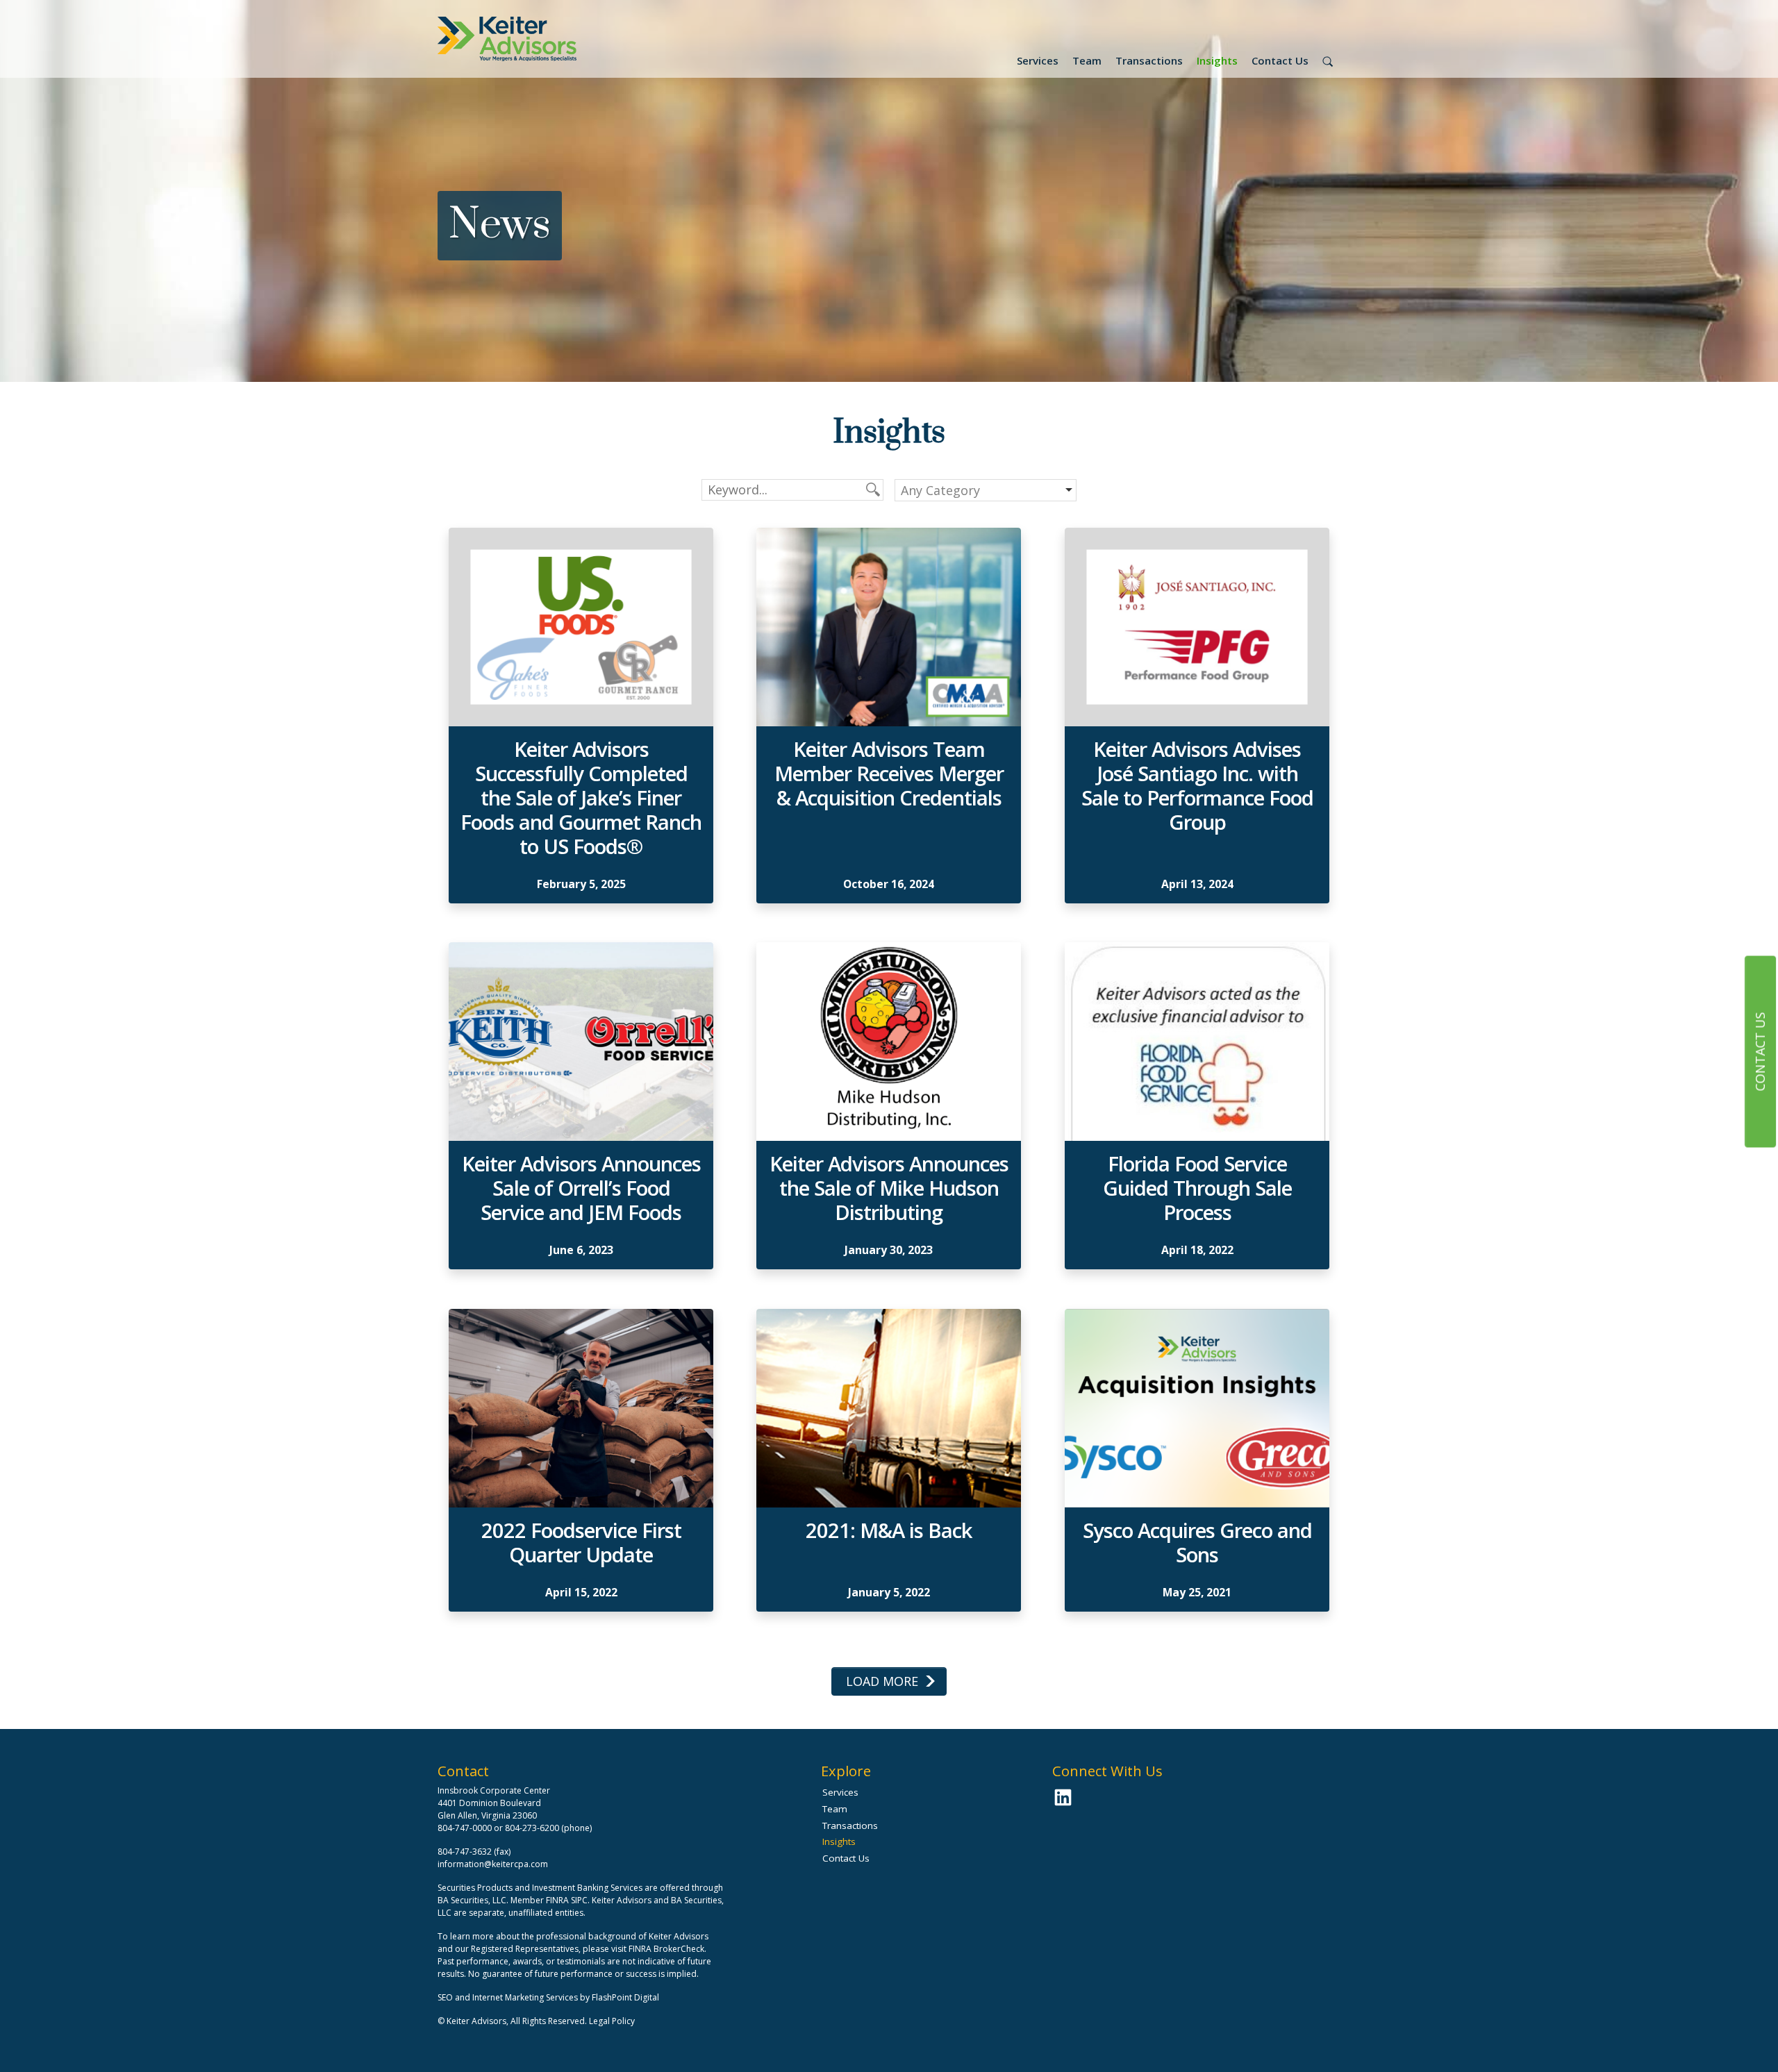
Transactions (1149, 60)
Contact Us (1280, 60)
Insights (1217, 60)
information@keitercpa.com (493, 1864)
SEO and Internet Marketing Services (509, 1997)
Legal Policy (612, 2021)
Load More (882, 1681)
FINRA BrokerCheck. (667, 1949)
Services (1038, 60)
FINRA (557, 1900)
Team (1087, 60)
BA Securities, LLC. (473, 1900)
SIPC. (580, 1900)
